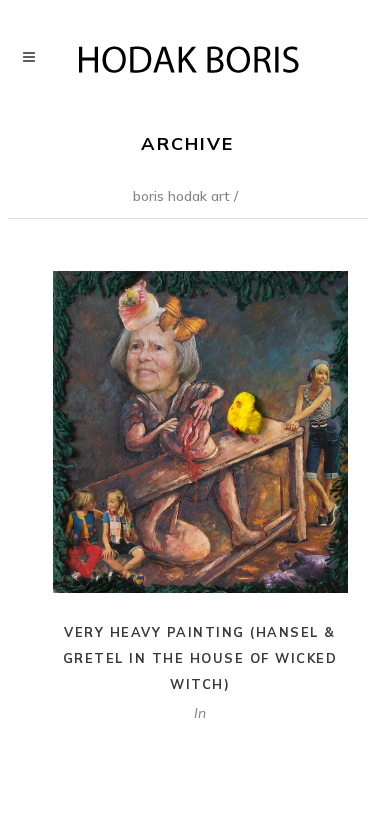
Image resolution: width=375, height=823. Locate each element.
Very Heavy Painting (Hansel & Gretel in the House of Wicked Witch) (200, 658)
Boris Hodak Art (181, 196)
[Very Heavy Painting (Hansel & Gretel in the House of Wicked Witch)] (200, 432)
